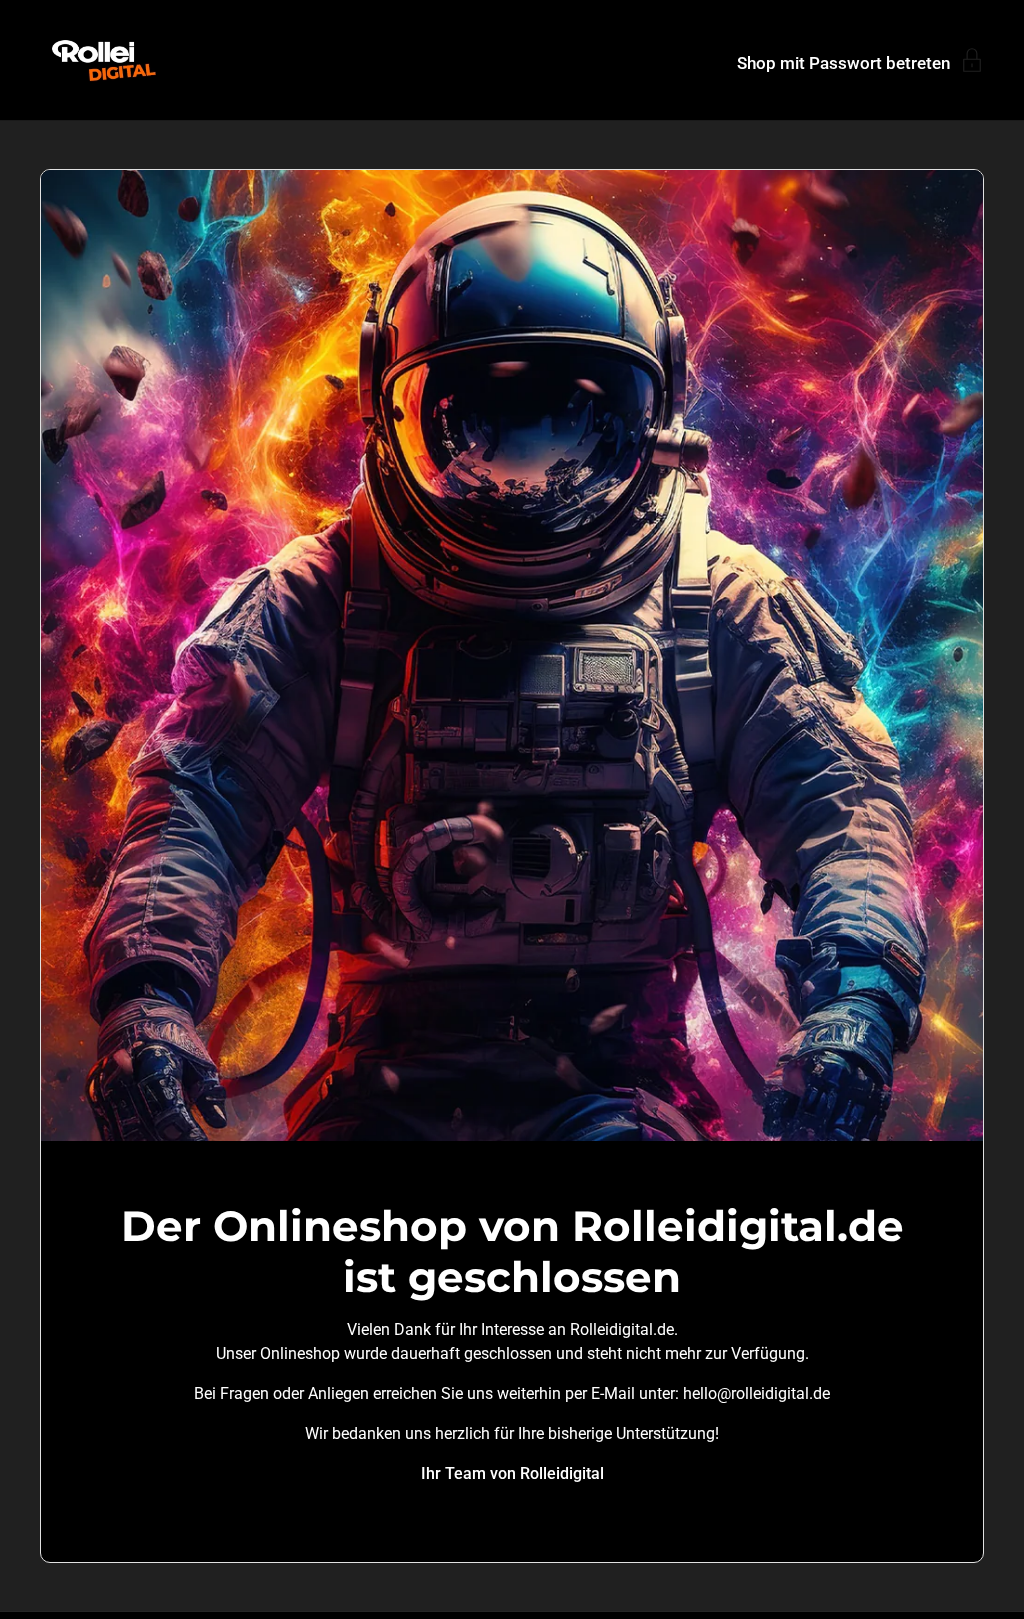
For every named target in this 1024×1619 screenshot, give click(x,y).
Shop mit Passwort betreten (843, 62)
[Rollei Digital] (103, 60)
